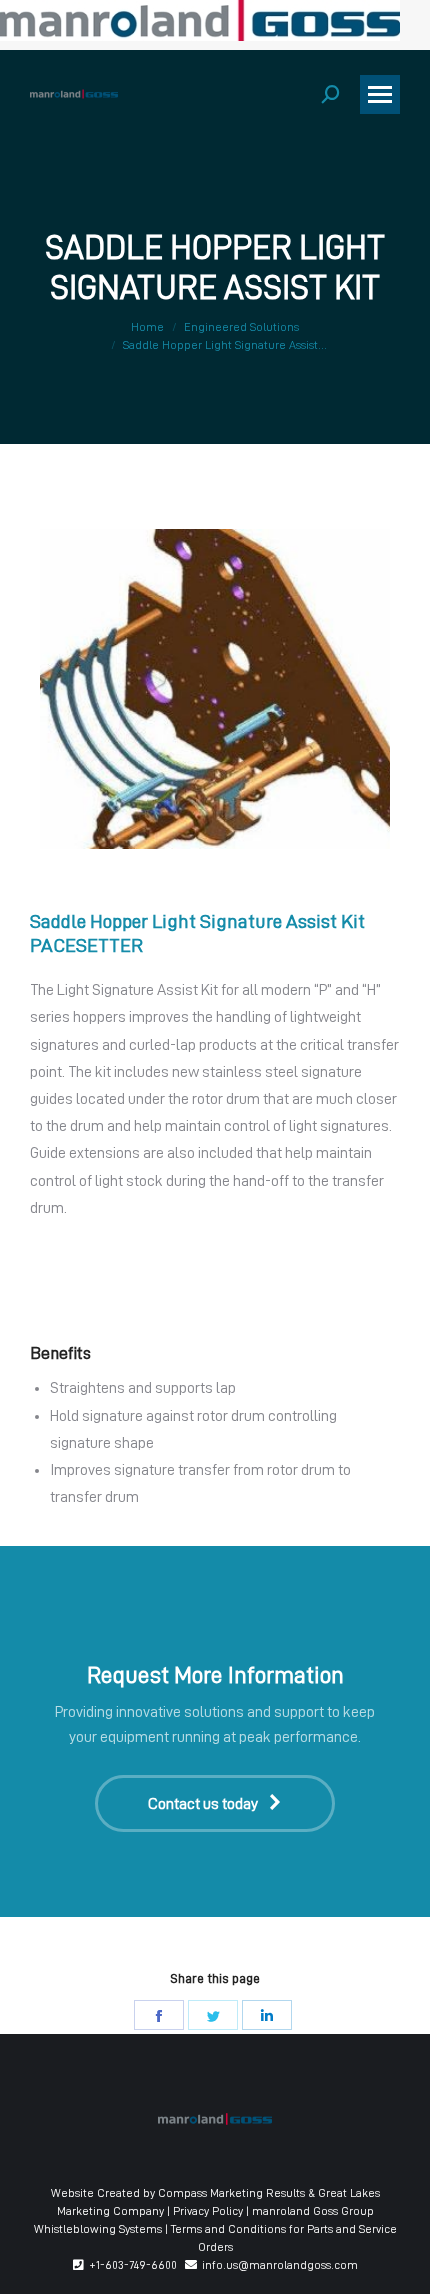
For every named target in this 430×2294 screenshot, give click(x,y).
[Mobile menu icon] (380, 94)
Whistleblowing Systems (98, 2229)
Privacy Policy (208, 2211)
